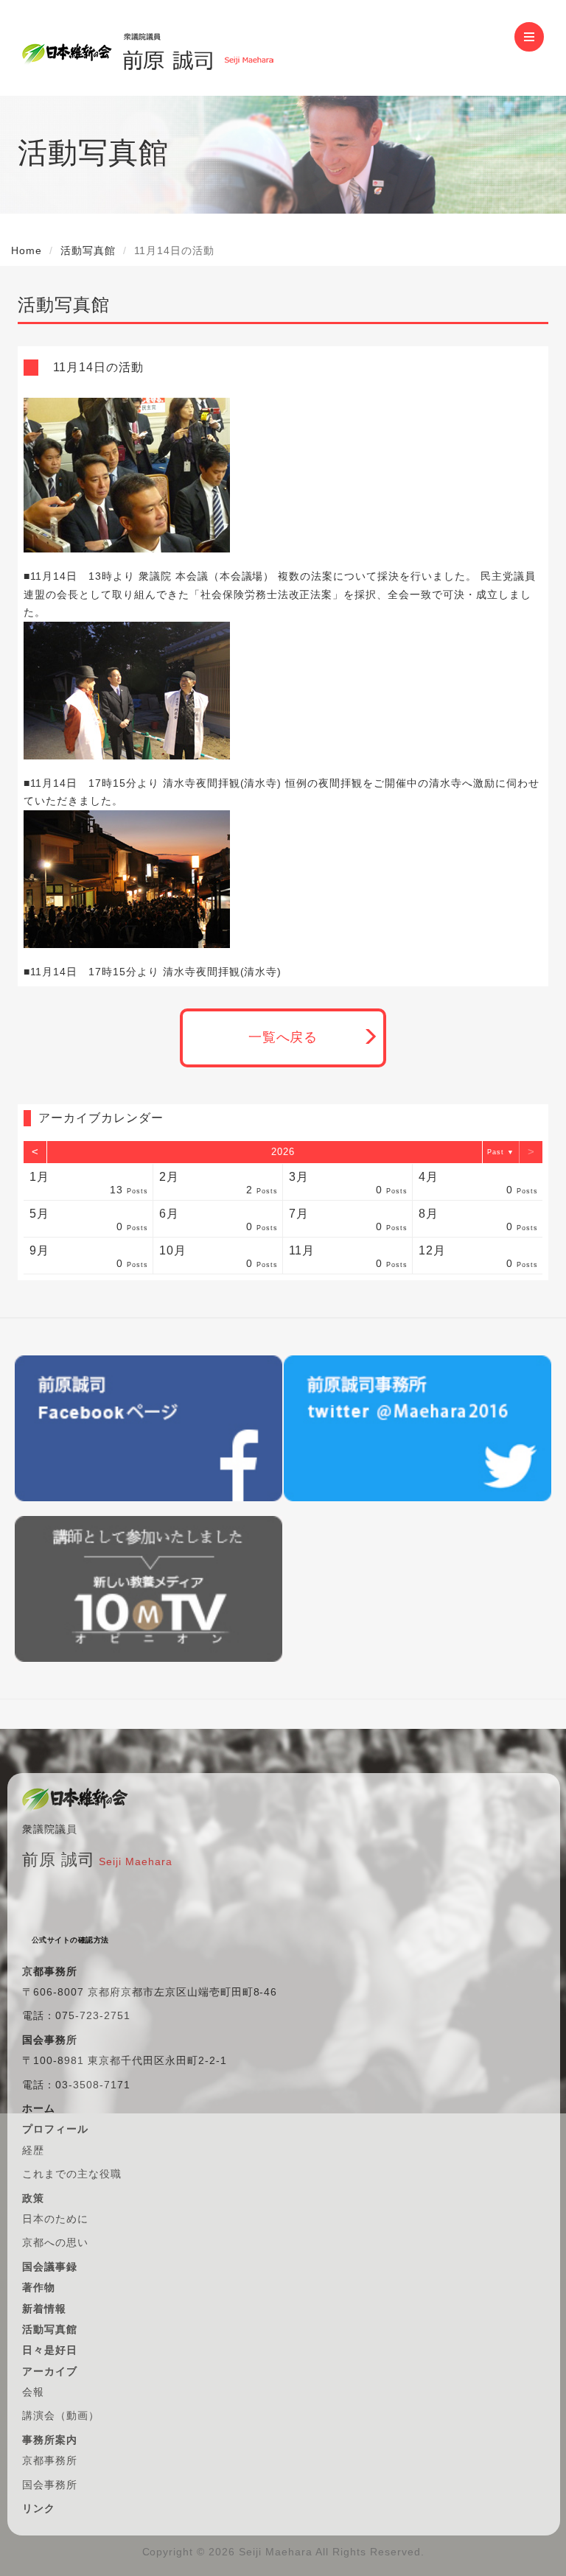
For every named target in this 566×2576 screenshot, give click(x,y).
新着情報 (44, 2309)
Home (27, 250)
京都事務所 (50, 2460)
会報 (33, 2392)
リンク (39, 2508)
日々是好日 (50, 2350)
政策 (33, 2198)
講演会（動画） (61, 2415)
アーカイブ (50, 2371)
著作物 (39, 2287)
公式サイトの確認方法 (70, 1940)
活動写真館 (88, 250)
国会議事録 (50, 2267)
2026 (283, 1152)
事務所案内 (50, 2440)
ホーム (39, 2108)
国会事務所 (50, 2485)
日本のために (55, 2219)
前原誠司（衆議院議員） (198, 48)
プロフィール (55, 2129)
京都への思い (55, 2242)
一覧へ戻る (283, 1037)
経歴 (33, 2150)
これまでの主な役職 (72, 2174)
